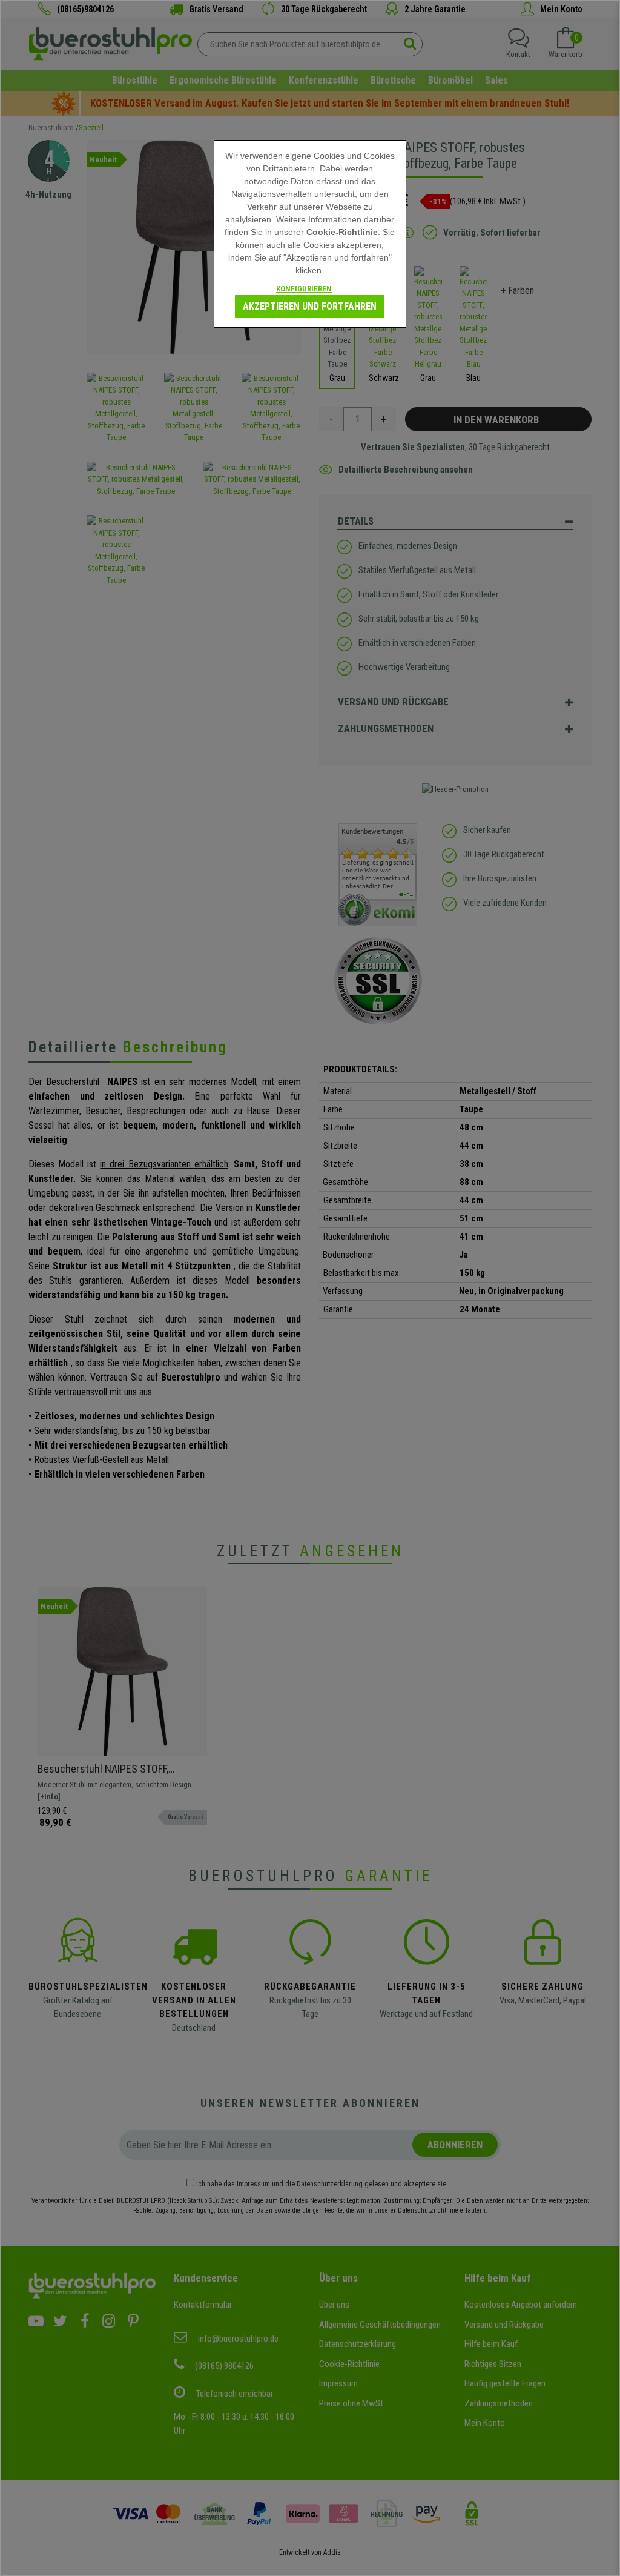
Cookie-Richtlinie (342, 232)
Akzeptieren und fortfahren (310, 306)
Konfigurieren (304, 289)
